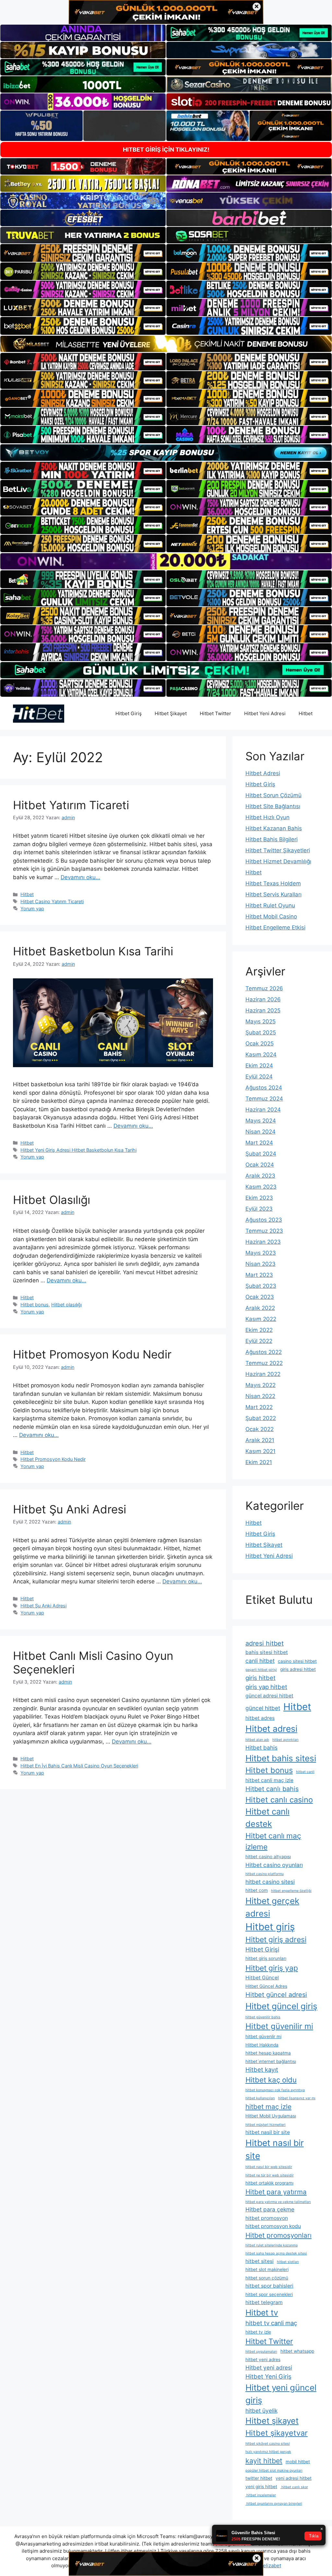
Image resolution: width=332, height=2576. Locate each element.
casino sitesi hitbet (297, 1661)
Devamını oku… (80, 877)
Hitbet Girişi (262, 1949)
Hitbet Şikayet (171, 713)
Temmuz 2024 (264, 1099)
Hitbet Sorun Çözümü (273, 795)
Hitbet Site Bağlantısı (273, 806)
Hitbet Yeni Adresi (265, 713)
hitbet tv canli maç (271, 2323)
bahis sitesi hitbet (267, 1652)
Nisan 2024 (261, 1132)
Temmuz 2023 (264, 1231)
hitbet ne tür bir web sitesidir (270, 2175)
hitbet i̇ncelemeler (261, 2495)
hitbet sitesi (260, 2261)
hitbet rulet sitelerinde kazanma (272, 2245)
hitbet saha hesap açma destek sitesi (276, 2253)
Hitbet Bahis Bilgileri (272, 839)
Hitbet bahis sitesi (281, 1758)
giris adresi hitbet (298, 1669)
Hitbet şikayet (272, 2421)
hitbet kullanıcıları (260, 2098)
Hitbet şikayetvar (277, 2433)
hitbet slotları (288, 2262)
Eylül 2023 (259, 1209)
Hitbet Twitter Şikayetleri (278, 850)
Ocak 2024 (260, 1165)
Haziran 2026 (263, 999)
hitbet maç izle (268, 2107)
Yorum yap (32, 909)
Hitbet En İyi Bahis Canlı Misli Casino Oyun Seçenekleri (79, 1766)
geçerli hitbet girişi (261, 1670)
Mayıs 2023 (261, 1253)
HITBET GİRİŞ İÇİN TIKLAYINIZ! (166, 150)
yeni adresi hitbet (294, 2478)
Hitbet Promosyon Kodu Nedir (92, 1354)
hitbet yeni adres (263, 2360)
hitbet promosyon (267, 2218)
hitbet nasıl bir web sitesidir (269, 2167)
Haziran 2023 (263, 1242)
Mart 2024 (259, 1143)
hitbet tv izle (258, 2332)
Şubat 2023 (261, 1286)
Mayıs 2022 (261, 1385)
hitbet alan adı (257, 1740)
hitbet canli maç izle (269, 1780)
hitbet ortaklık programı (269, 2183)
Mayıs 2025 (261, 1021)
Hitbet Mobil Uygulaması (271, 2116)
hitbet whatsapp (297, 2351)
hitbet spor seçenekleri (269, 2294)
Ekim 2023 (259, 1198)
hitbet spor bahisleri (269, 2286)
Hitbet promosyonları (279, 2235)
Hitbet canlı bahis (272, 1789)
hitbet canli (305, 1772)
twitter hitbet (259, 2478)
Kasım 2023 (261, 1187)
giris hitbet (261, 1678)
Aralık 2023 (260, 1176)
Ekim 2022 (259, 1330)
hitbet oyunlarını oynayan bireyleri (274, 2504)
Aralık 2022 (260, 1308)
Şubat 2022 (261, 1418)
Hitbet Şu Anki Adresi (70, 1509)
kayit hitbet (264, 2461)
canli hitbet (260, 1661)
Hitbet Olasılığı (52, 1200)
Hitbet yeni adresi (269, 2367)
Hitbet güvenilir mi (279, 2026)
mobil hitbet (298, 2462)
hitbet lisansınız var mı (297, 2098)
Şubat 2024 (261, 1154)
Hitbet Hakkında (262, 2045)
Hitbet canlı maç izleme (273, 1841)
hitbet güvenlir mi (263, 2036)
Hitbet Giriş (129, 713)
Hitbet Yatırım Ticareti (71, 805)
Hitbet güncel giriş (281, 2006)
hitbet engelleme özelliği (291, 1891)
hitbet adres (260, 1718)
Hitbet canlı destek (267, 1818)
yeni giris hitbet (261, 2487)
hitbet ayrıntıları (285, 1740)
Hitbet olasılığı (66, 1305)
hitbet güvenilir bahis (263, 2017)
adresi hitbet (265, 1643)
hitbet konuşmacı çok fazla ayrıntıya (275, 2090)
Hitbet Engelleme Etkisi (275, 927)
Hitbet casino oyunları (274, 1865)
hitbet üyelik (261, 2411)
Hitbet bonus (35, 1305)
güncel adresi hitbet (269, 1696)
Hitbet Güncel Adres (266, 1986)
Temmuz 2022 (264, 1363)
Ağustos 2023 (264, 1220)
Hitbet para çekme (270, 2209)
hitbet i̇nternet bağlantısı (271, 2061)
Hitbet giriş (270, 1927)
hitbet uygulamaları (261, 2352)
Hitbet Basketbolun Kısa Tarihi (93, 951)
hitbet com (257, 1890)
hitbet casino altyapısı (268, 1857)
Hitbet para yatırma (276, 2192)
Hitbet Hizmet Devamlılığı (278, 861)
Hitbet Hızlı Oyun (267, 817)
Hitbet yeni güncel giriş (281, 2394)
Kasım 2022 (261, 1319)
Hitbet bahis (261, 1748)
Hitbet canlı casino (279, 1800)
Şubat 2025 (261, 1032)
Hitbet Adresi (263, 773)
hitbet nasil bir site (268, 2132)
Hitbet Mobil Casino (271, 916)
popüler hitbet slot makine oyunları (274, 2471)
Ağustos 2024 (264, 1088)
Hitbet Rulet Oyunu (270, 905)
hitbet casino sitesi (270, 1882)
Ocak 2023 (260, 1297)
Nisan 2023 (261, 1264)
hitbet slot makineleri (267, 2269)
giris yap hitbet (266, 1687)
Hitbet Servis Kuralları (273, 894)
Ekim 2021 (259, 1462)
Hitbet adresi (271, 1729)
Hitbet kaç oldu (271, 2080)
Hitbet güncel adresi (276, 1995)
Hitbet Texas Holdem (273, 883)
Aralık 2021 (260, 1440)
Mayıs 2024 (261, 1121)
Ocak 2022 (260, 1429)
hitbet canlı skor (294, 2487)
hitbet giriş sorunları (266, 1958)
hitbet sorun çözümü (267, 2278)
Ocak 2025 (260, 1043)
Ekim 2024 (259, 1066)
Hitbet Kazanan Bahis (274, 828)
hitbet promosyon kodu (273, 2226)
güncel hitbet (263, 1708)
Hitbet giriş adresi (276, 1940)
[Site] (83, 253)
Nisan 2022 (260, 1396)
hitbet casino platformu (265, 1874)
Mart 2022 (259, 1407)
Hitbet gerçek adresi (272, 1907)
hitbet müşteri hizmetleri (266, 2125)
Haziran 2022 (263, 1374)
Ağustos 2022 (264, 1352)
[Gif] (166, 344)
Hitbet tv (262, 2313)
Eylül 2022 (259, 1341)
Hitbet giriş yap (272, 1968)
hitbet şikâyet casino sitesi (268, 2444)
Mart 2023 (259, 1275)
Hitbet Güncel (262, 1978)
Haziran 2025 (263, 1010)
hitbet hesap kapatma (268, 2053)
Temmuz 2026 (264, 988)
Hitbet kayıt (262, 2069)
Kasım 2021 (261, 1451)
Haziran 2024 (263, 1110)
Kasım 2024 (261, 1055)
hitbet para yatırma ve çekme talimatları (278, 2202)
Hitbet (306, 713)
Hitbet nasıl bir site (275, 2149)
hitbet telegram (264, 2302)
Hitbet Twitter (215, 713)
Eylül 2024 (259, 1077)
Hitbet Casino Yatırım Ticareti (52, 901)
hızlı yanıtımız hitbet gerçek (268, 2452)
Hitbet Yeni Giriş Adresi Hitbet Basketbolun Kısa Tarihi (78, 1150)
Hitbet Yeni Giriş (268, 2376)
